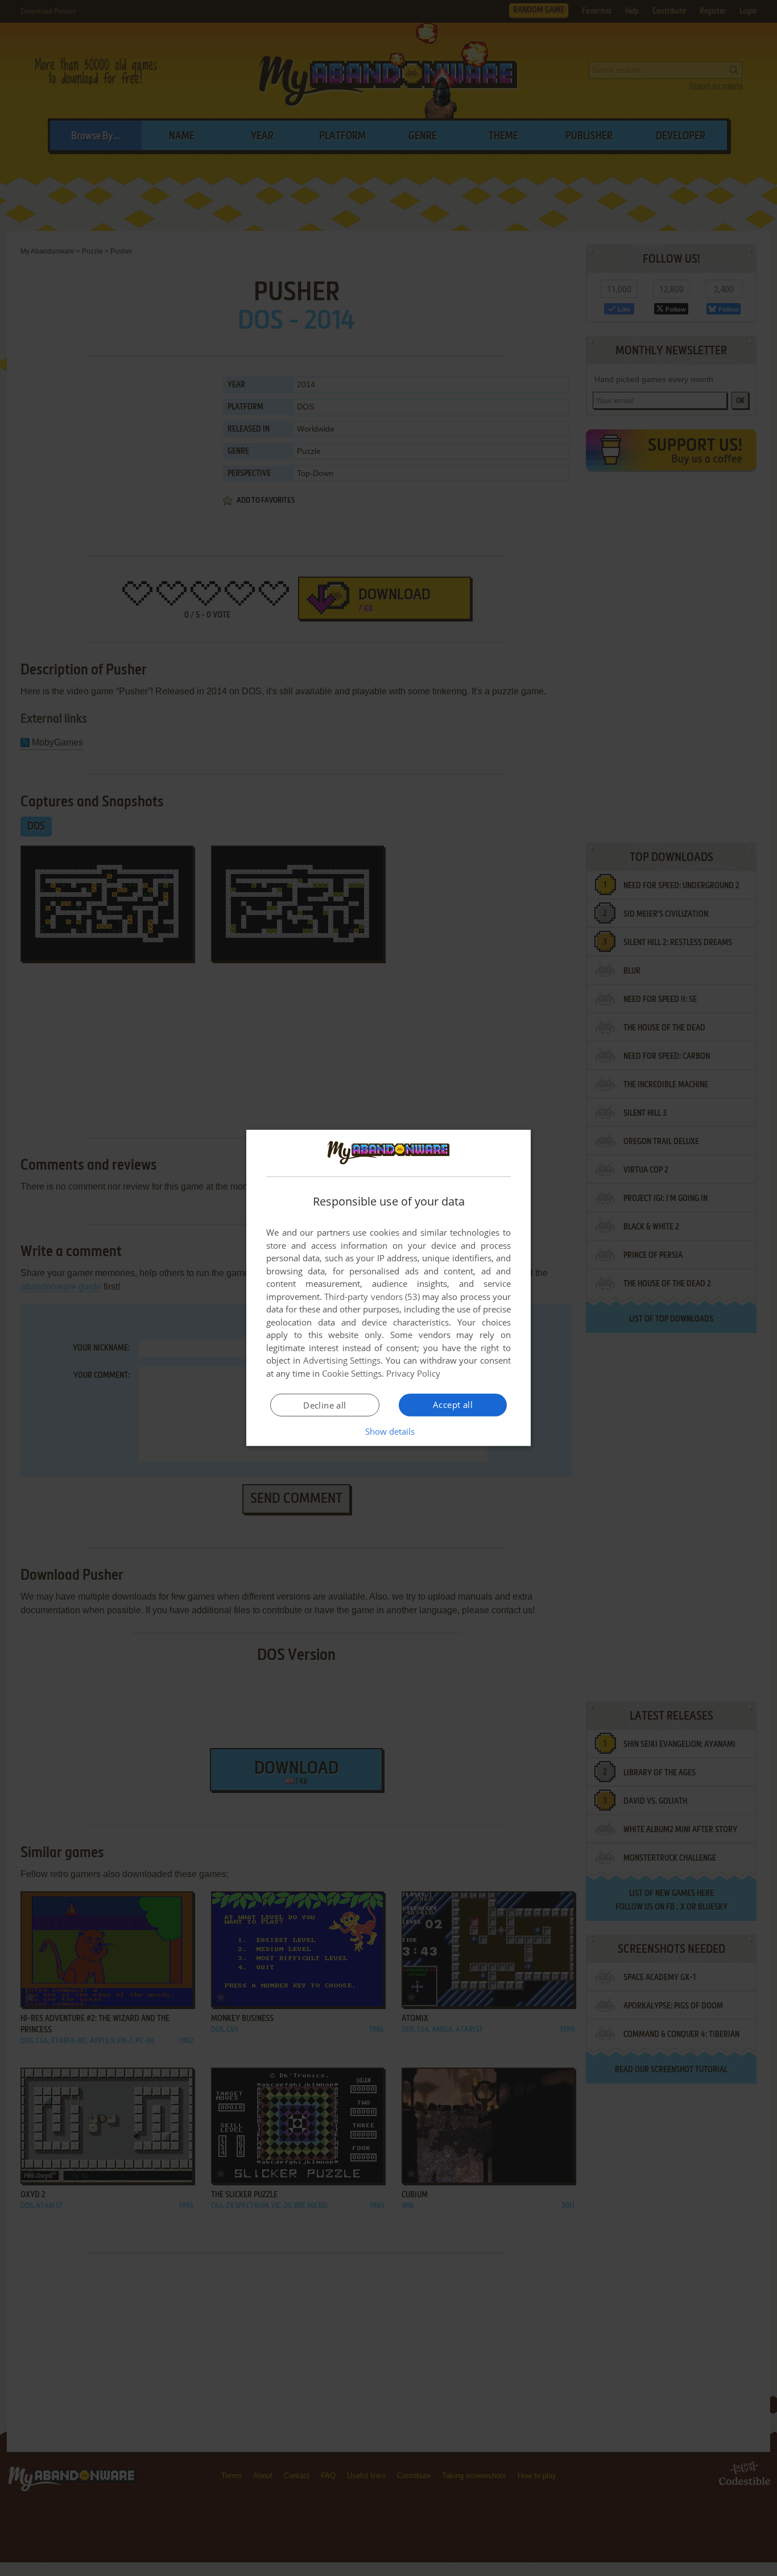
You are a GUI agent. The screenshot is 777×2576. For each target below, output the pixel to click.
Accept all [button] (453, 1405)
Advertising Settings (342, 1360)
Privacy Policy (413, 1373)
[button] (389, 1431)
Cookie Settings (352, 1373)
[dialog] (388, 1288)
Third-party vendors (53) (372, 1297)
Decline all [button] (325, 1405)
